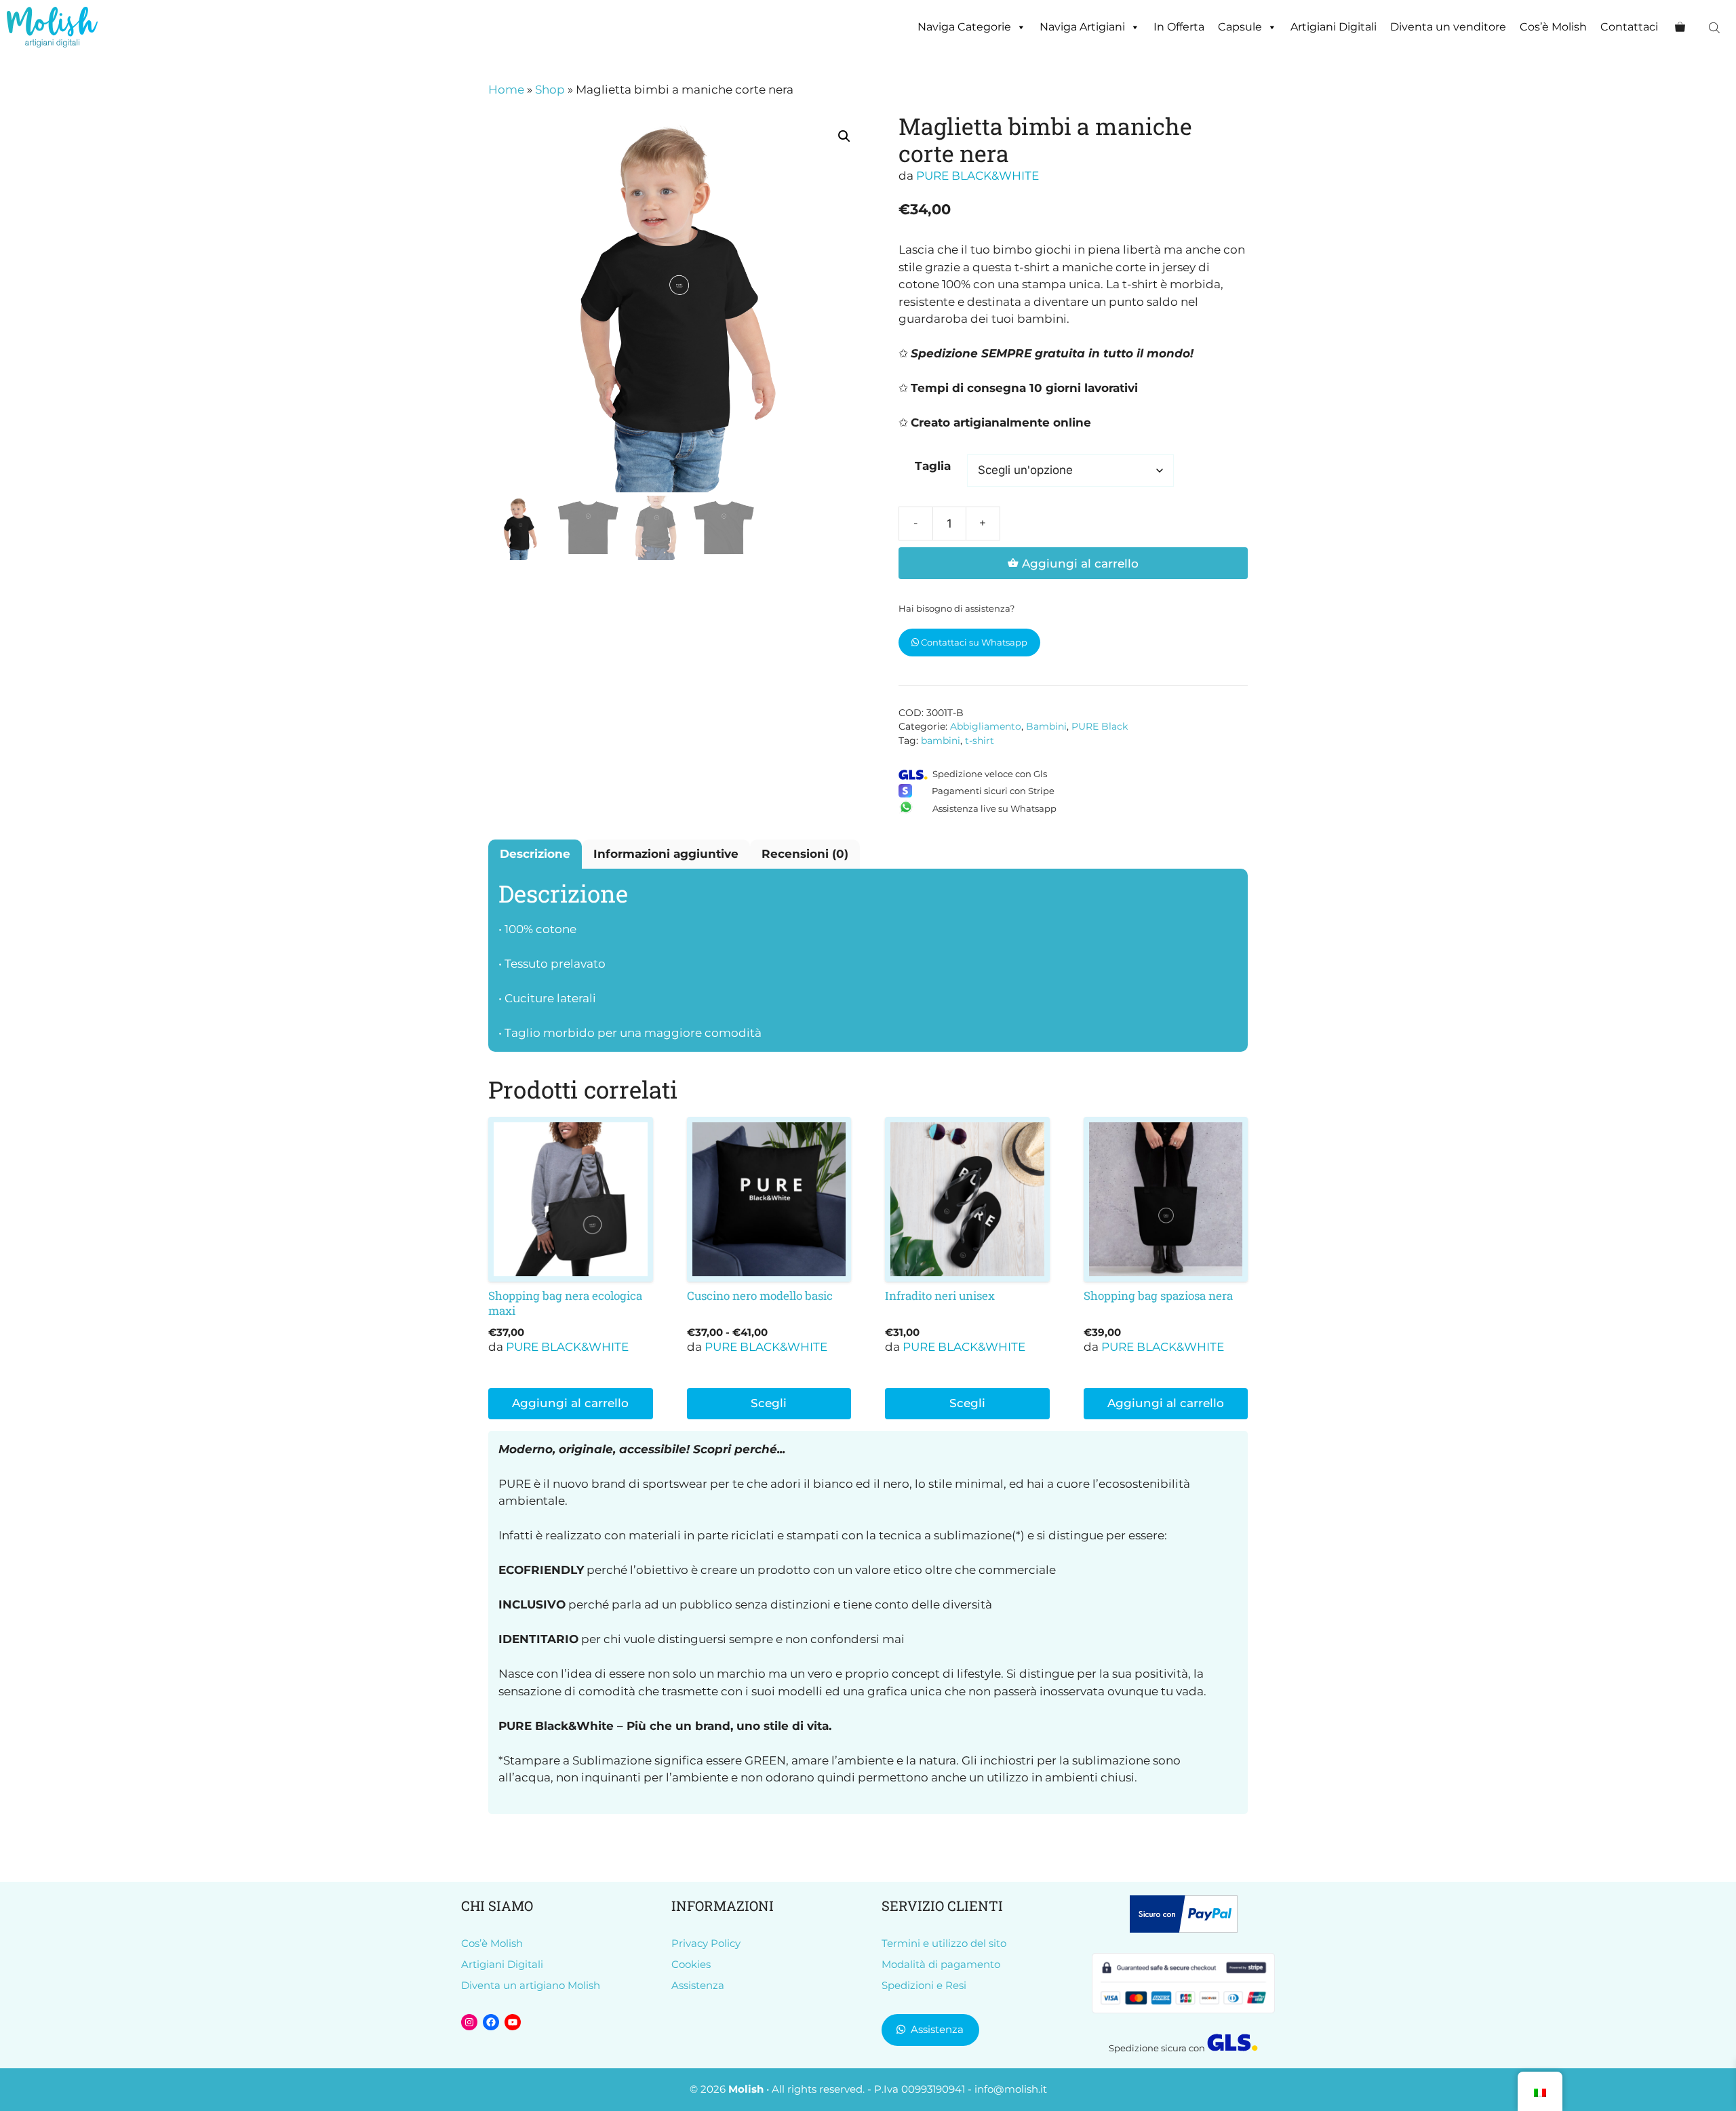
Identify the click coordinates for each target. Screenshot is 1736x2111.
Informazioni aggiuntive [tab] (666, 854)
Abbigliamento (986, 726)
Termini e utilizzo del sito (944, 1943)
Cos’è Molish (1553, 27)
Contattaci (1629, 27)
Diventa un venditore (1448, 27)
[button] (844, 136)
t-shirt (980, 741)
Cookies (691, 1964)
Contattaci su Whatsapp (973, 642)
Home (506, 90)
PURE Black (1100, 726)
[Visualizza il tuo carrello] (1680, 27)
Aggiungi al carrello (1080, 564)
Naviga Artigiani (1082, 27)
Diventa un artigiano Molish (531, 1985)
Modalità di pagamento (941, 1964)
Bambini (1046, 726)
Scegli (769, 1403)
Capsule (1240, 27)
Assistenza (698, 1985)
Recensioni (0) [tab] (805, 854)
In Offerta (1179, 27)
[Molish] (52, 27)
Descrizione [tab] (535, 854)
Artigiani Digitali (1334, 27)
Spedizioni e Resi (924, 1985)
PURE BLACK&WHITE (978, 176)
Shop (550, 90)
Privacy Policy (706, 1943)
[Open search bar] (1716, 27)
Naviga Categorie (964, 27)
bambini (941, 741)
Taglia (933, 466)
